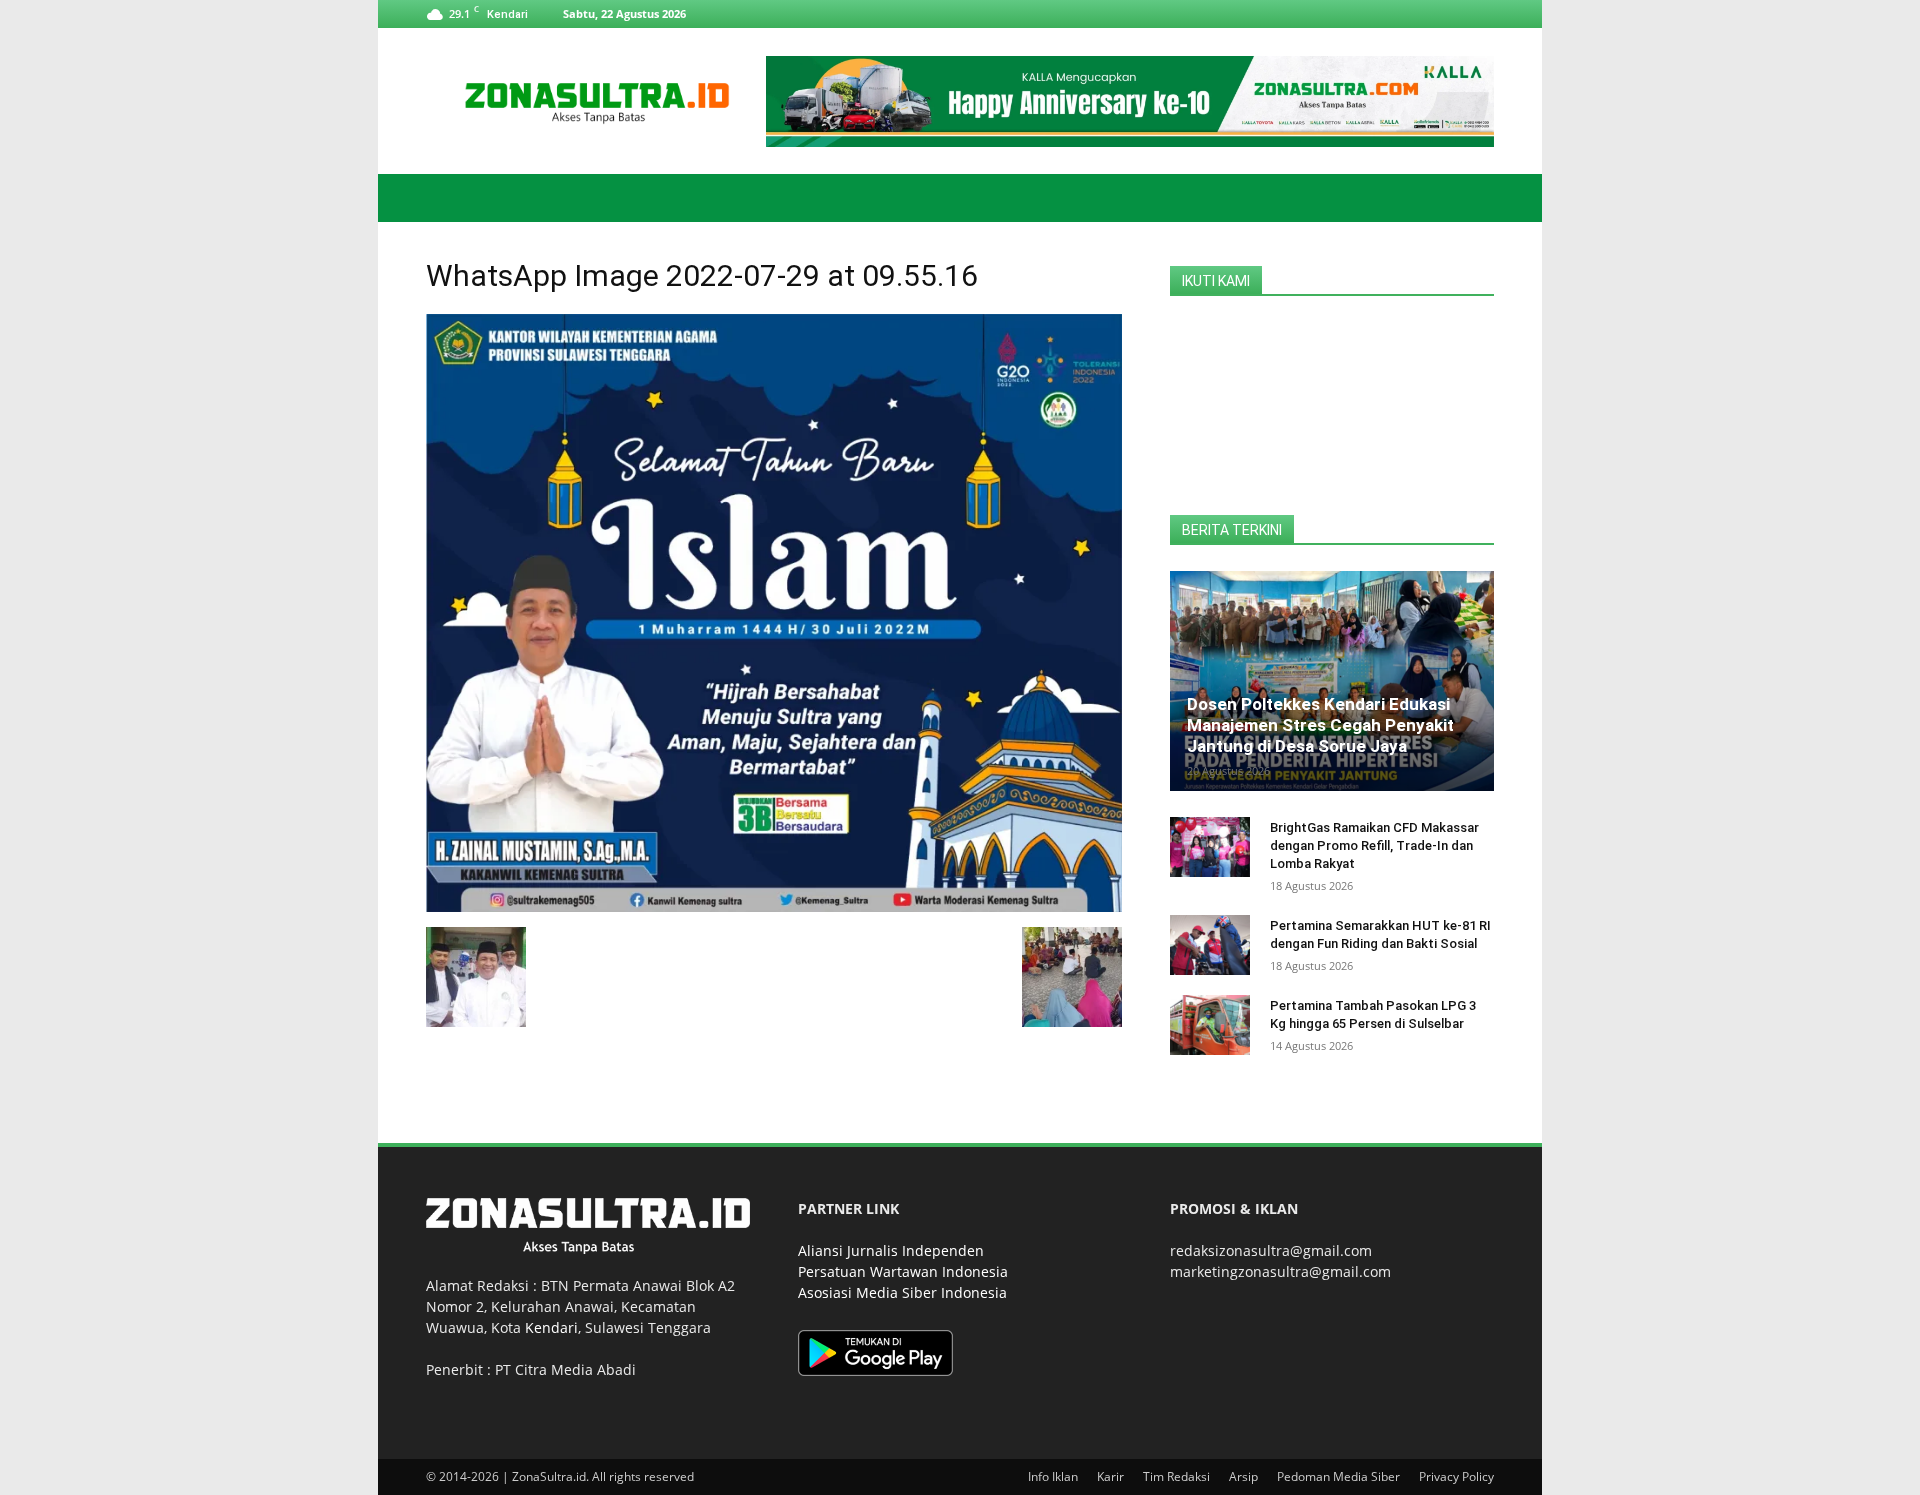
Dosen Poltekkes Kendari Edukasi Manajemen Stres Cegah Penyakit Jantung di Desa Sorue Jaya (1320, 725)
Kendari (551, 1327)
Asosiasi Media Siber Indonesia (902, 1292)
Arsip (1243, 1476)
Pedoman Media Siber (1338, 1476)
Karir (1110, 1476)
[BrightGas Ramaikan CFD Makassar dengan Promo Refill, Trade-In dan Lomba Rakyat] (1210, 847)
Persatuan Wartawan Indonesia (903, 1271)
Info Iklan (1053, 1476)
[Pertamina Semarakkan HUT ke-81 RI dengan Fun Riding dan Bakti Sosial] (1210, 945)
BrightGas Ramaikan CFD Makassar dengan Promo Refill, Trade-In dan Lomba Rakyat (1374, 845)
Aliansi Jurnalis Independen (891, 1250)
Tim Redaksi (1176, 1476)
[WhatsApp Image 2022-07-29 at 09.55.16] (774, 906)
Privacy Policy (1456, 1476)
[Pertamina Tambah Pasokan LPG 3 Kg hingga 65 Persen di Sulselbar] (1210, 1025)
